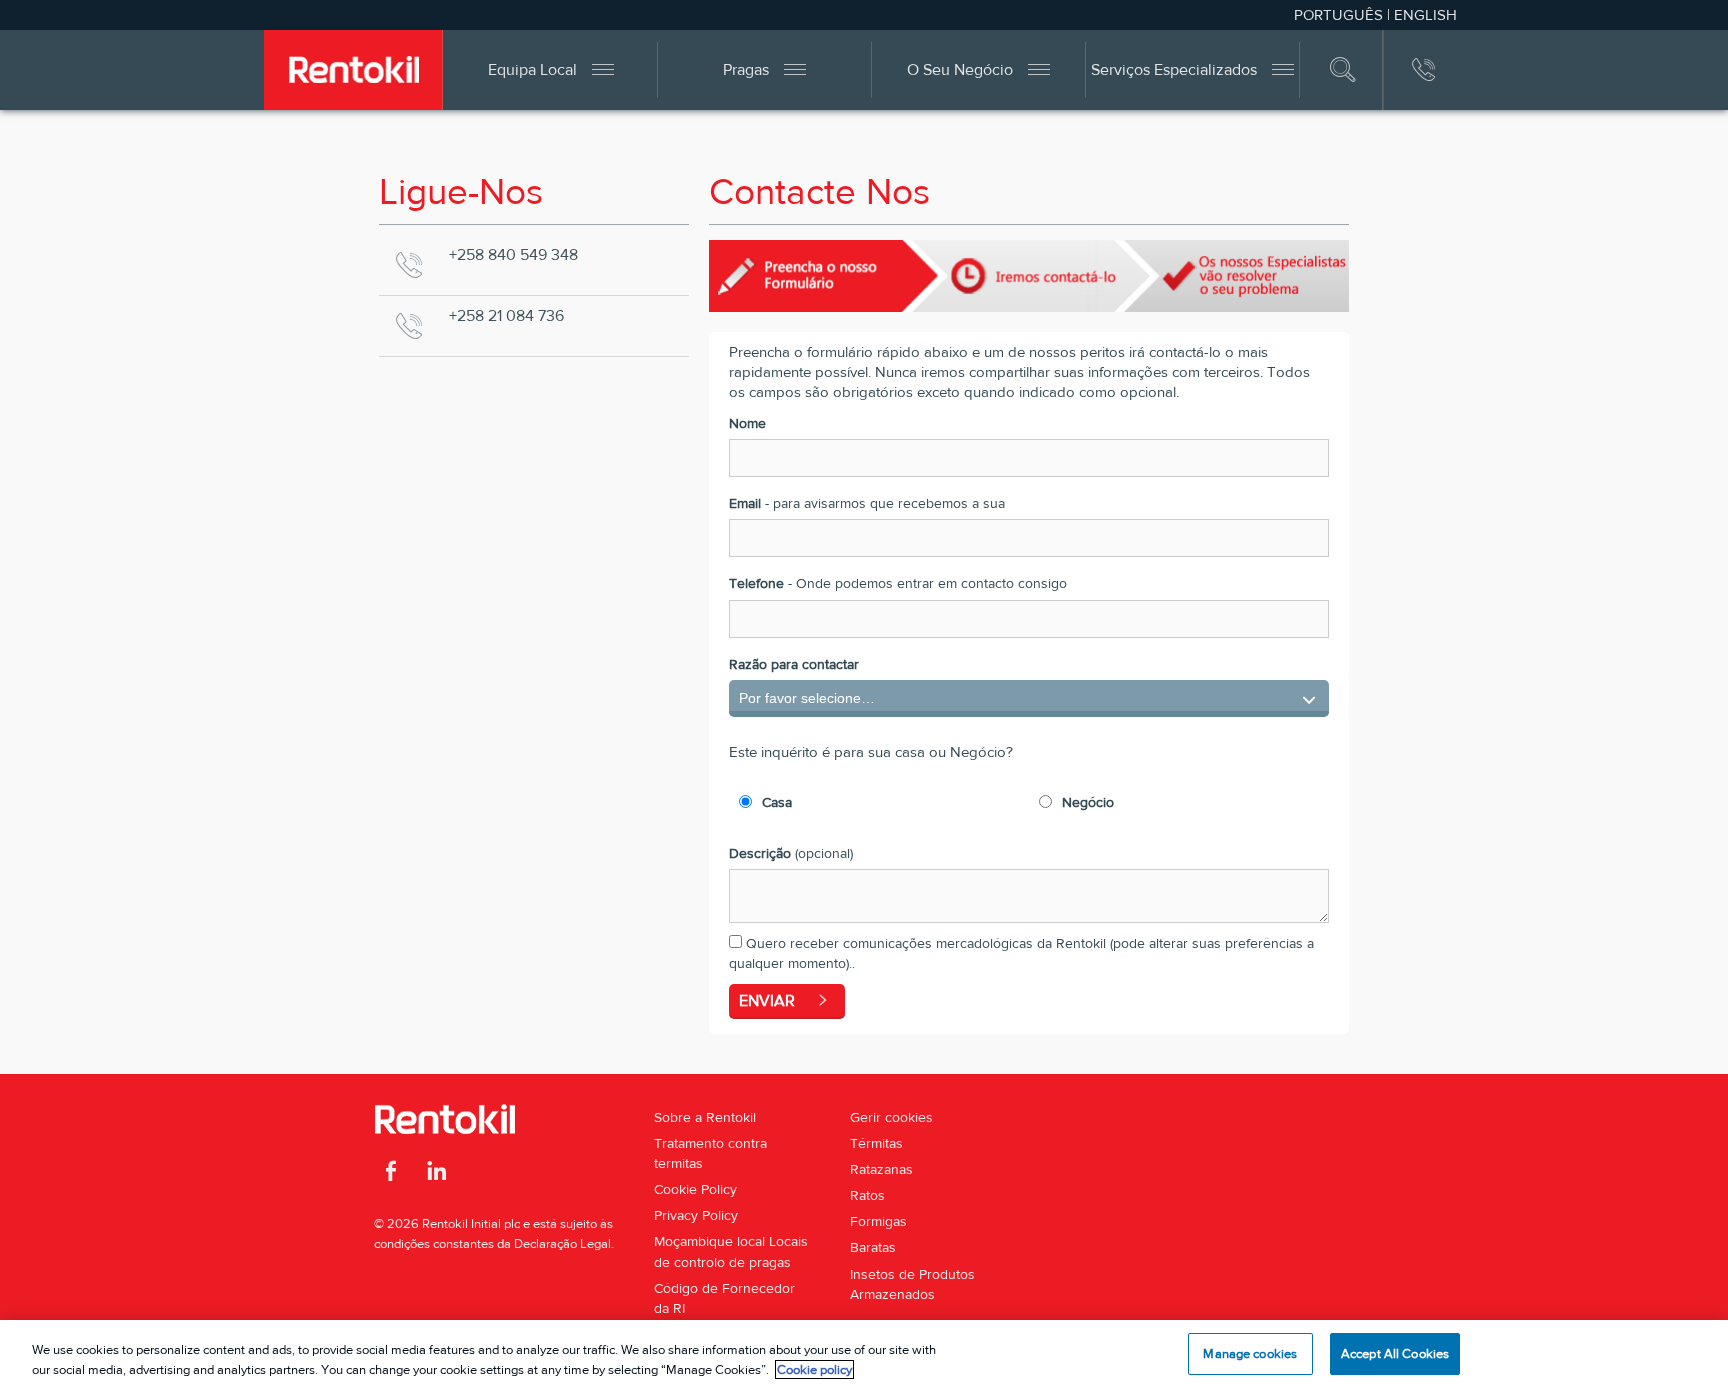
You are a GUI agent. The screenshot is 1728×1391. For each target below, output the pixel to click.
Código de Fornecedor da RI (724, 1298)
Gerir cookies (891, 1117)
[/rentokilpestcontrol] (391, 1174)
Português (1338, 14)
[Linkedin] (436, 1174)
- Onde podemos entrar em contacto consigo (898, 583)
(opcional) (791, 853)
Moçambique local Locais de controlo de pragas (731, 1251)
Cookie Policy (695, 1189)
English (1425, 14)
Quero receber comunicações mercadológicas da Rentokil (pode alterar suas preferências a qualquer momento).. (1021, 953)
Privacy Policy (696, 1215)
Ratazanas (881, 1169)
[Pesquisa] (1343, 70)
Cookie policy (814, 1369)
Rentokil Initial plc (471, 1223)
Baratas (873, 1247)
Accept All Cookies (1395, 1353)
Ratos (867, 1195)
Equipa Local (532, 69)
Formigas (878, 1221)
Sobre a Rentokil (705, 1117)
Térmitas (876, 1143)
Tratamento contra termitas (710, 1153)
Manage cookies (1250, 1353)
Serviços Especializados (1174, 69)
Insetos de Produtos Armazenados (912, 1284)
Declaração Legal (562, 1243)
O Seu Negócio (960, 69)
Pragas (746, 69)
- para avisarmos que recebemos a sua (867, 503)
